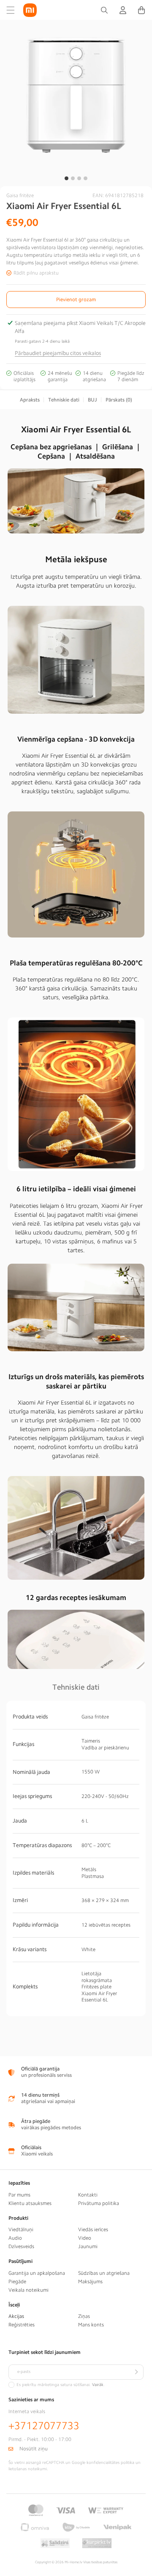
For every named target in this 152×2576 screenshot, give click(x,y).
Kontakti (88, 2195)
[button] (11, 10)
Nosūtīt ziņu (34, 2449)
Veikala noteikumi (28, 2290)
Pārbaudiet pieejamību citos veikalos (58, 353)
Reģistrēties (22, 2325)
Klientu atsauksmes (30, 2203)
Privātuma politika (99, 2203)
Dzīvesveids (21, 2246)
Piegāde (17, 2282)
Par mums (19, 2195)
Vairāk (98, 2385)
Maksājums (90, 2282)
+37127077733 (44, 2426)
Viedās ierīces (93, 2230)
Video (85, 2238)
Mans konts (91, 2325)
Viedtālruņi (21, 2230)
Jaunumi (88, 2246)
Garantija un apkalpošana (37, 2273)
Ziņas (84, 2316)
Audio (15, 2238)
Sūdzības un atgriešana (104, 2273)
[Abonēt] (136, 2372)
